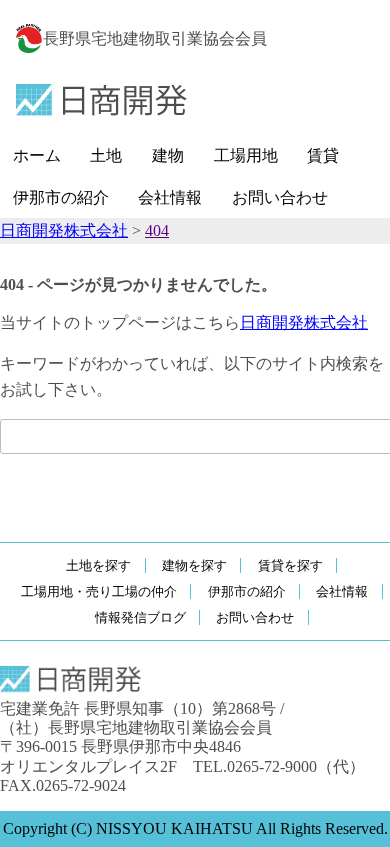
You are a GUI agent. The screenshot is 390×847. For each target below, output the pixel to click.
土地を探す (98, 565)
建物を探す (194, 565)
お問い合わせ (280, 197)
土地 (106, 155)
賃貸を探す (290, 565)
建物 (168, 155)
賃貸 (323, 155)
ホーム (37, 155)
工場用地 (246, 155)
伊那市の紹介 (61, 197)
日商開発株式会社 (304, 322)
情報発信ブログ (140, 617)
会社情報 (170, 197)
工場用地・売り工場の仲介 (99, 591)
